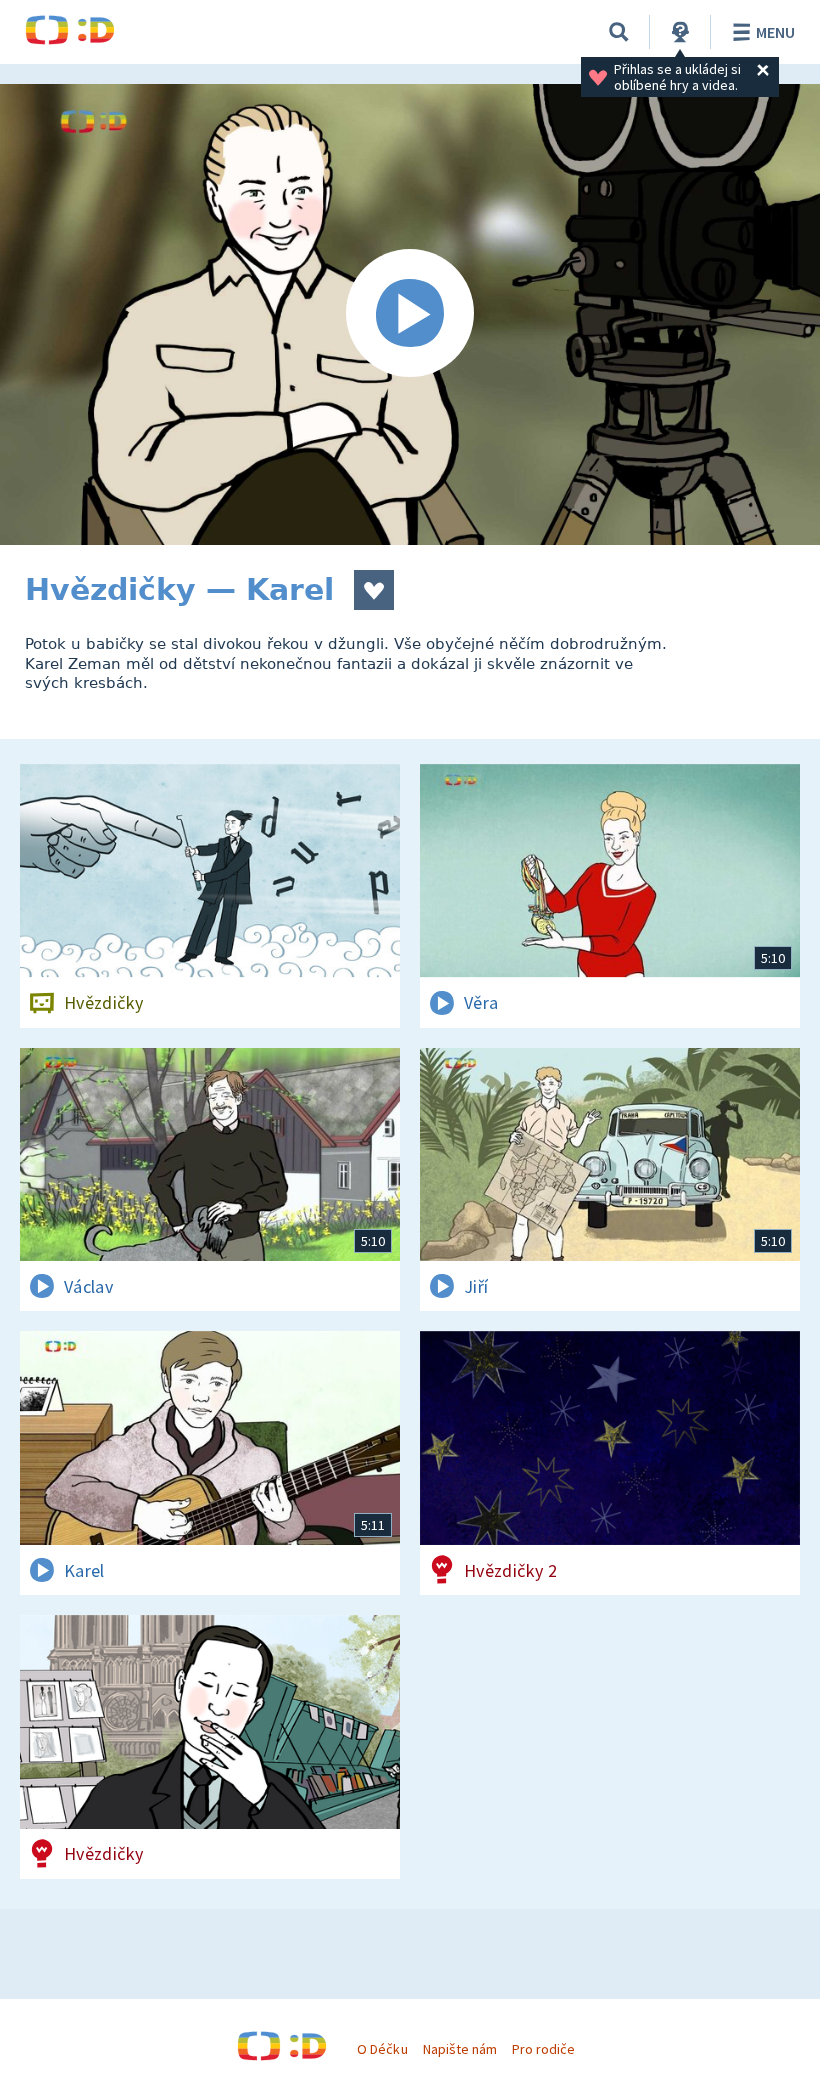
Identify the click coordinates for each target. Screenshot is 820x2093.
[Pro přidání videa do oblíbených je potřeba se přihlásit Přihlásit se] (374, 590)
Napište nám (460, 2049)
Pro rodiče (543, 2049)
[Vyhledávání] (619, 32)
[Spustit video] (410, 314)
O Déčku (382, 2049)
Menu (775, 32)
